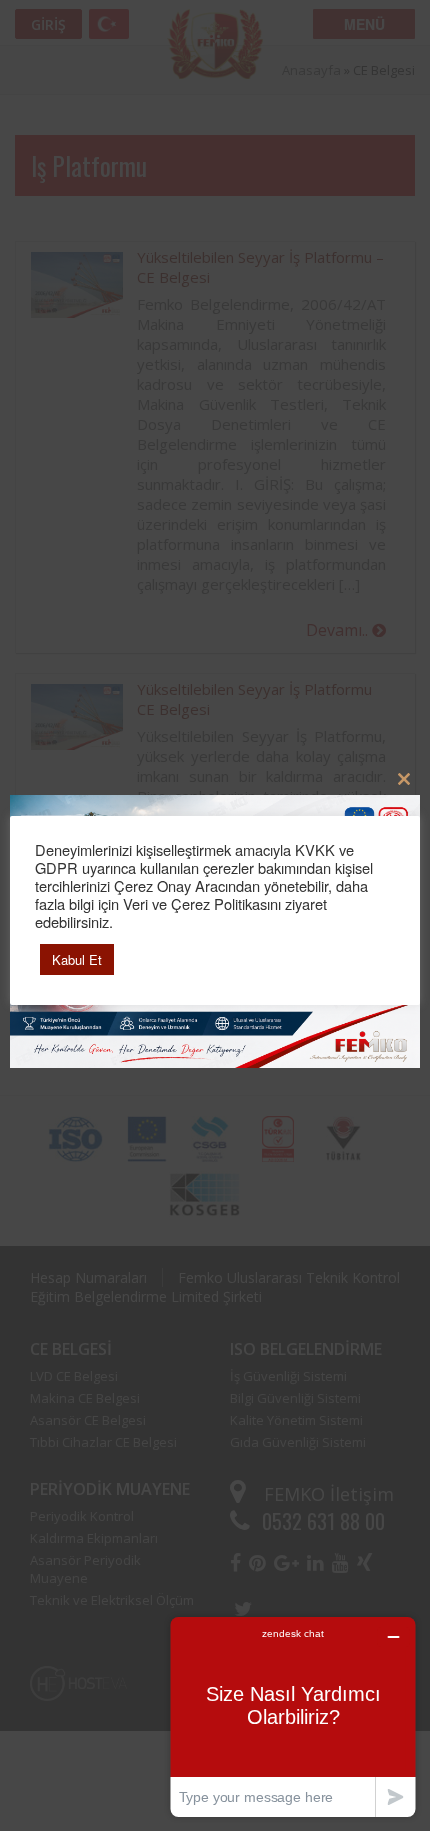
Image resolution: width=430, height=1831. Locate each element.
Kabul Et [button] (77, 959)
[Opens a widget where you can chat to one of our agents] (293, 1716)
